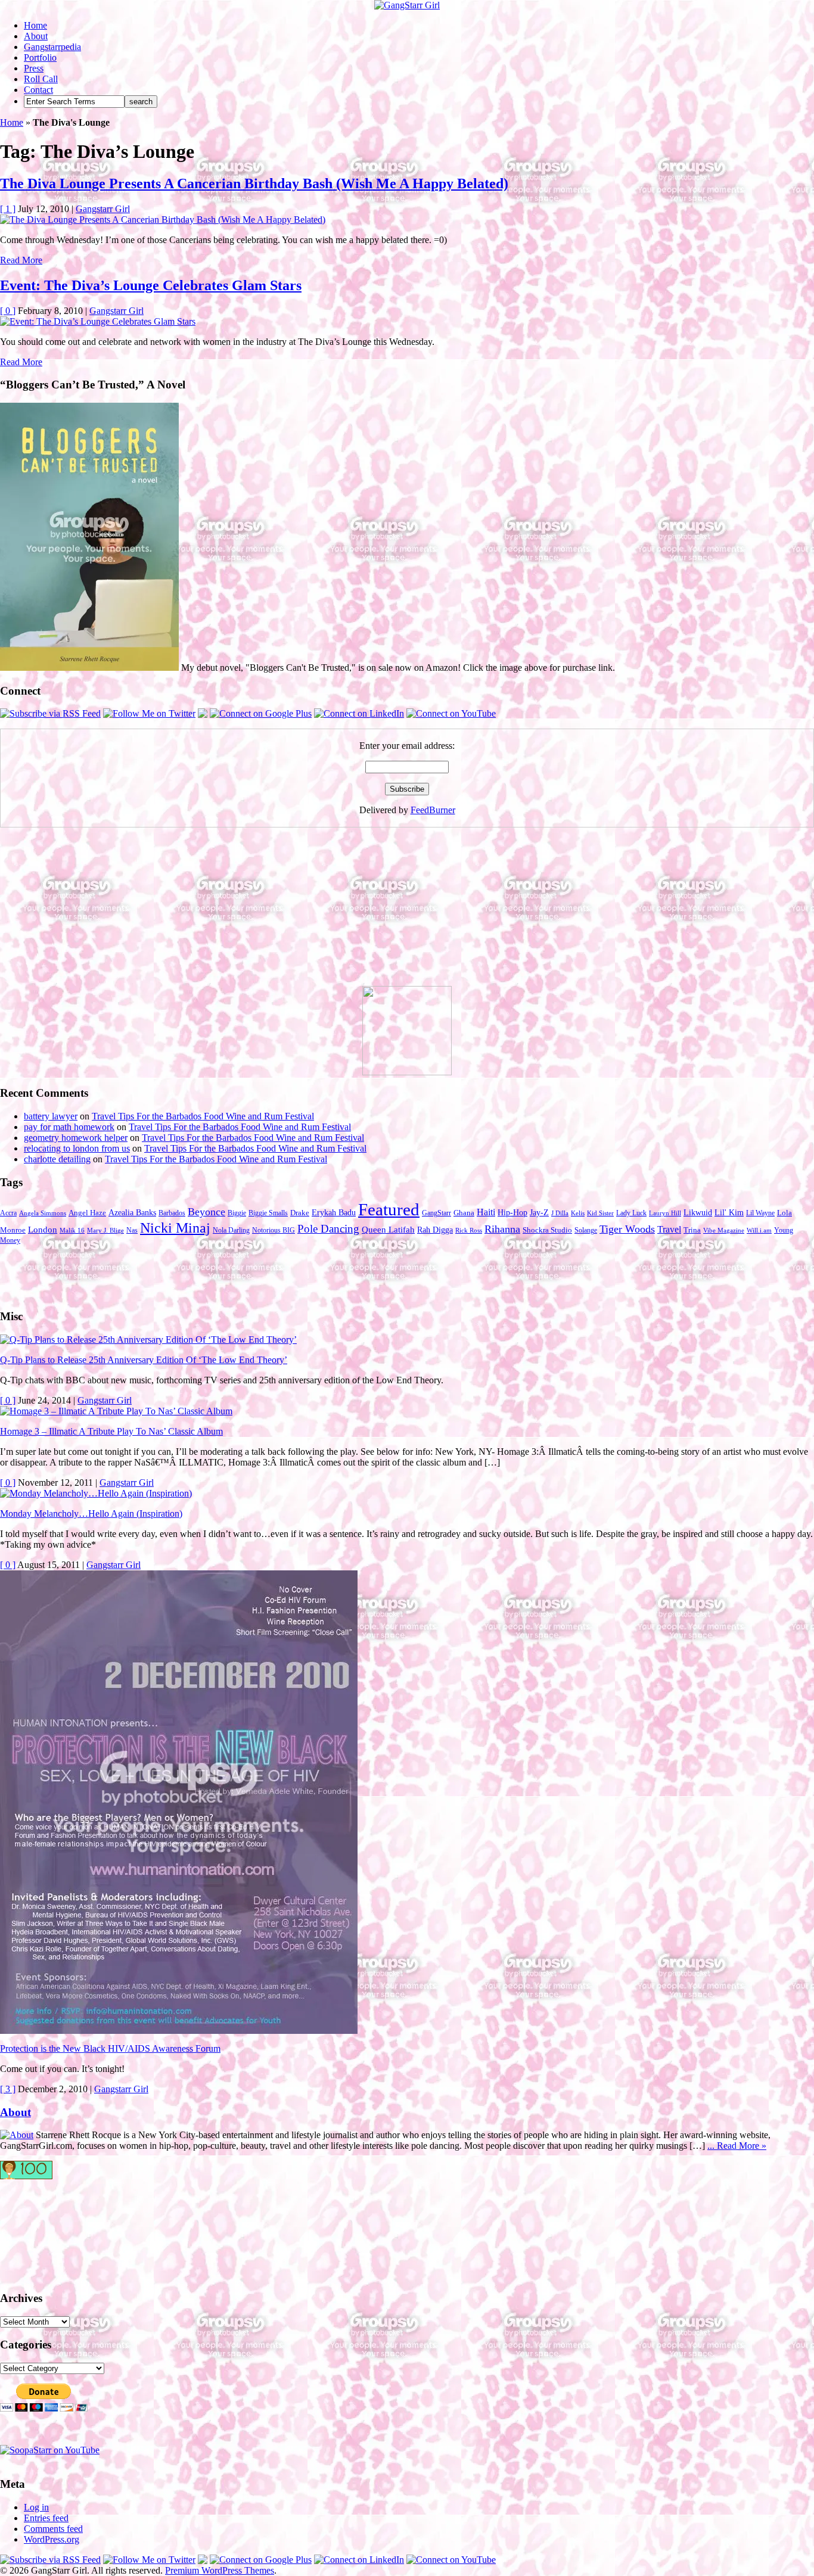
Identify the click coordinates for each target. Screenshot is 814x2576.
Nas (132, 1230)
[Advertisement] (89, 911)
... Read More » (737, 2146)
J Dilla (560, 1213)
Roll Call (41, 79)
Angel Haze (87, 1213)
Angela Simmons (43, 1213)
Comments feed (53, 2529)
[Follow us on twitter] (48, 2229)
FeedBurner (433, 810)
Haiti (486, 1212)
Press (34, 68)
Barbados (172, 1213)
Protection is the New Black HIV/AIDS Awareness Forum (110, 2048)
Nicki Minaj (175, 1228)
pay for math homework (69, 1127)
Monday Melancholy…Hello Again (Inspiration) (91, 1513)
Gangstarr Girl (103, 209)
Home (35, 25)
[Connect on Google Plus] (261, 713)
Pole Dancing (328, 1229)
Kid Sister (600, 1213)
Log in (36, 2507)
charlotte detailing (57, 1159)
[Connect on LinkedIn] (359, 713)
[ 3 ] (8, 2089)
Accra (8, 1213)
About (36, 36)
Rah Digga (435, 1230)
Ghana (464, 1213)
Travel (669, 1229)
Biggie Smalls (268, 1213)
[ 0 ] (8, 311)
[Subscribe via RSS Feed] (50, 713)
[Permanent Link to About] (17, 2135)
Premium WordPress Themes (220, 2570)
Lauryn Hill (665, 1213)
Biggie (237, 1213)
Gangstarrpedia (52, 47)
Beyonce (206, 1212)
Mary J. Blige (105, 1231)
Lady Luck (631, 1213)
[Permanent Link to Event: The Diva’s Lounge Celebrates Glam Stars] (98, 321)
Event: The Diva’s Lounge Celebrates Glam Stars (151, 285)
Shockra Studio (547, 1230)
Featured (389, 1209)
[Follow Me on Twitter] (149, 713)
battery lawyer (51, 1116)
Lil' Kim (729, 1212)
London (43, 1230)
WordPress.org (52, 2539)
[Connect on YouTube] (451, 713)
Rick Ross (469, 1231)
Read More (21, 260)
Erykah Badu (334, 1212)
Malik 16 (72, 1231)
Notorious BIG (274, 1230)
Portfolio (40, 57)
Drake (300, 1213)
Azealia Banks (132, 1213)
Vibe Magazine (724, 1231)
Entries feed (46, 2518)
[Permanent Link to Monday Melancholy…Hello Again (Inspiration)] (96, 1493)
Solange (586, 1230)
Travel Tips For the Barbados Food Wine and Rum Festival (203, 1116)
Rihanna (502, 1229)
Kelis (578, 1213)
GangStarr (436, 1213)
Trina (692, 1230)
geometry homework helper (76, 1138)
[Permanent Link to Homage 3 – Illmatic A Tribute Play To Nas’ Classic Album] (116, 1411)
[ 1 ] (8, 209)
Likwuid (698, 1213)
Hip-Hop (512, 1213)
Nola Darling (231, 1230)
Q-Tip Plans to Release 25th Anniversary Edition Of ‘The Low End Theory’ (144, 1360)
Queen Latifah (388, 1230)
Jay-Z (539, 1212)
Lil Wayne (760, 1213)
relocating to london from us (77, 1148)
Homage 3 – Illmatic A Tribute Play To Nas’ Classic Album (111, 1431)
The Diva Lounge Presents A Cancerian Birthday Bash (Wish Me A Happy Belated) (254, 183)
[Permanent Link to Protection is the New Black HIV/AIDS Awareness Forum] (179, 2031)
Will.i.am (759, 1231)
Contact (38, 90)
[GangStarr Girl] (407, 5)
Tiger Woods (627, 1229)
